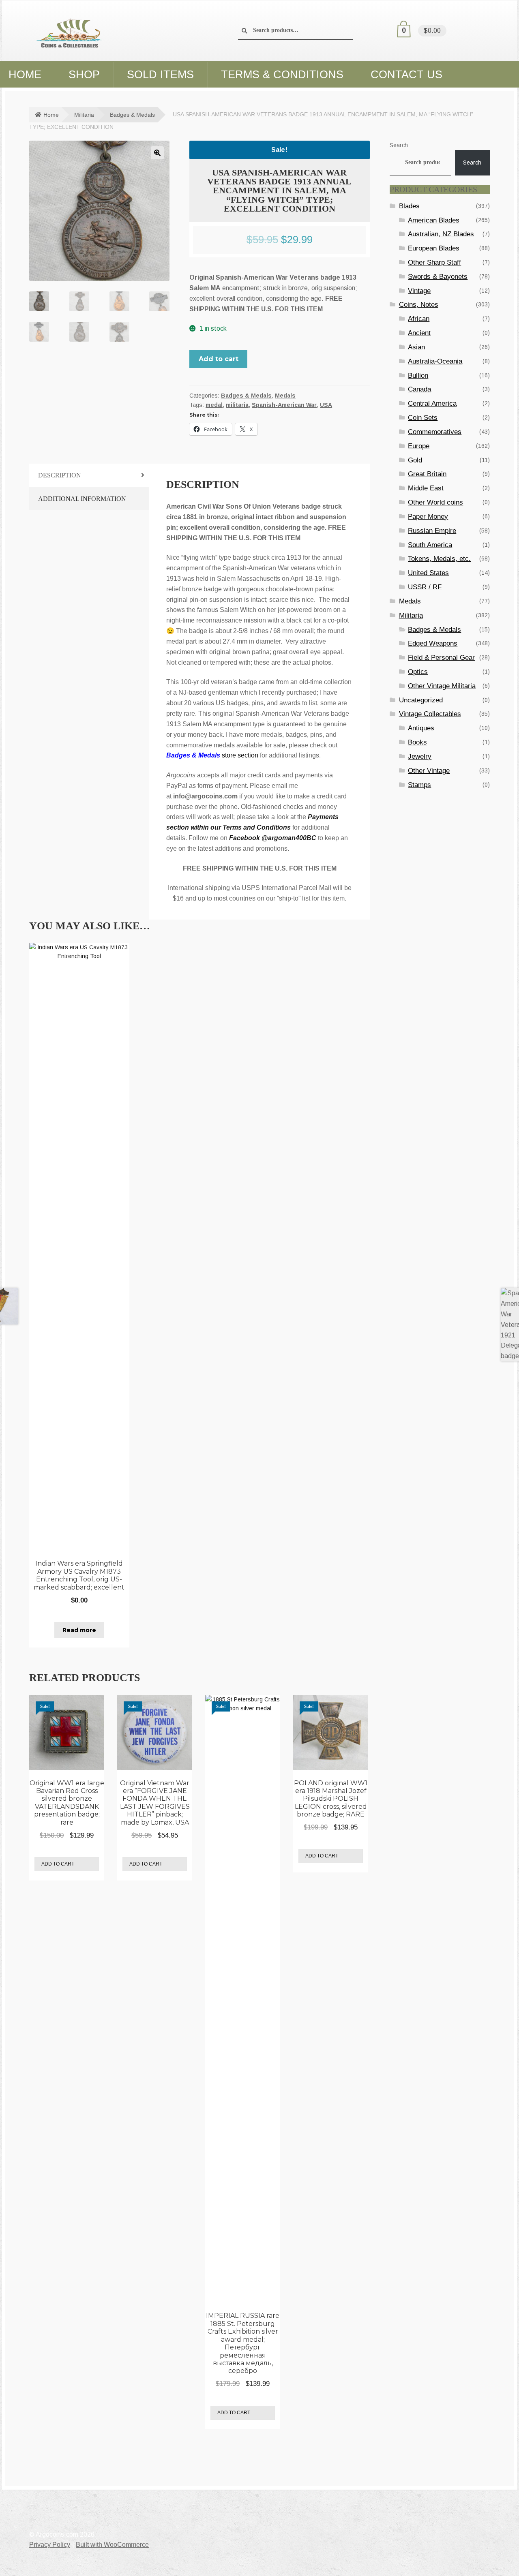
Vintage (419, 291)
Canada (419, 389)
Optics (418, 672)
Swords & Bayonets (438, 277)
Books (417, 742)
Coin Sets (423, 418)
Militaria (84, 115)
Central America (432, 403)
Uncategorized (421, 700)
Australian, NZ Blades (441, 234)
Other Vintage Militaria (442, 686)
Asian (416, 347)
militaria (237, 405)
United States (428, 573)
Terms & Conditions (282, 75)
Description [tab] (60, 475)
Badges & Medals (132, 115)
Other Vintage (429, 771)
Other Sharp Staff (434, 262)
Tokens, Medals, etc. (439, 559)
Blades (409, 206)
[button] (157, 153)
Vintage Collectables (430, 714)
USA (326, 405)
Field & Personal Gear (441, 658)
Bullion (418, 375)
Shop (84, 75)
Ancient (419, 333)
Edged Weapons (433, 643)
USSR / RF (425, 587)
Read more (79, 1630)
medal (214, 405)
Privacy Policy (50, 2545)
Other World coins (435, 502)
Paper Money (428, 517)
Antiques (421, 728)
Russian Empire (432, 531)
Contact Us (406, 75)
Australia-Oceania (435, 361)
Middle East (426, 488)
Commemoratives (435, 432)
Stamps (419, 785)
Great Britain (427, 474)
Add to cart (219, 359)
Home (51, 115)
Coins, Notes (419, 305)
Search (399, 145)
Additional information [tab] (82, 499)
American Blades (434, 220)
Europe (419, 446)
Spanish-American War (284, 405)
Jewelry (420, 756)
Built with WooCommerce (112, 2545)
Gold (415, 460)
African (419, 319)
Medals (285, 396)
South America (430, 545)
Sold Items (160, 75)
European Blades (434, 248)
